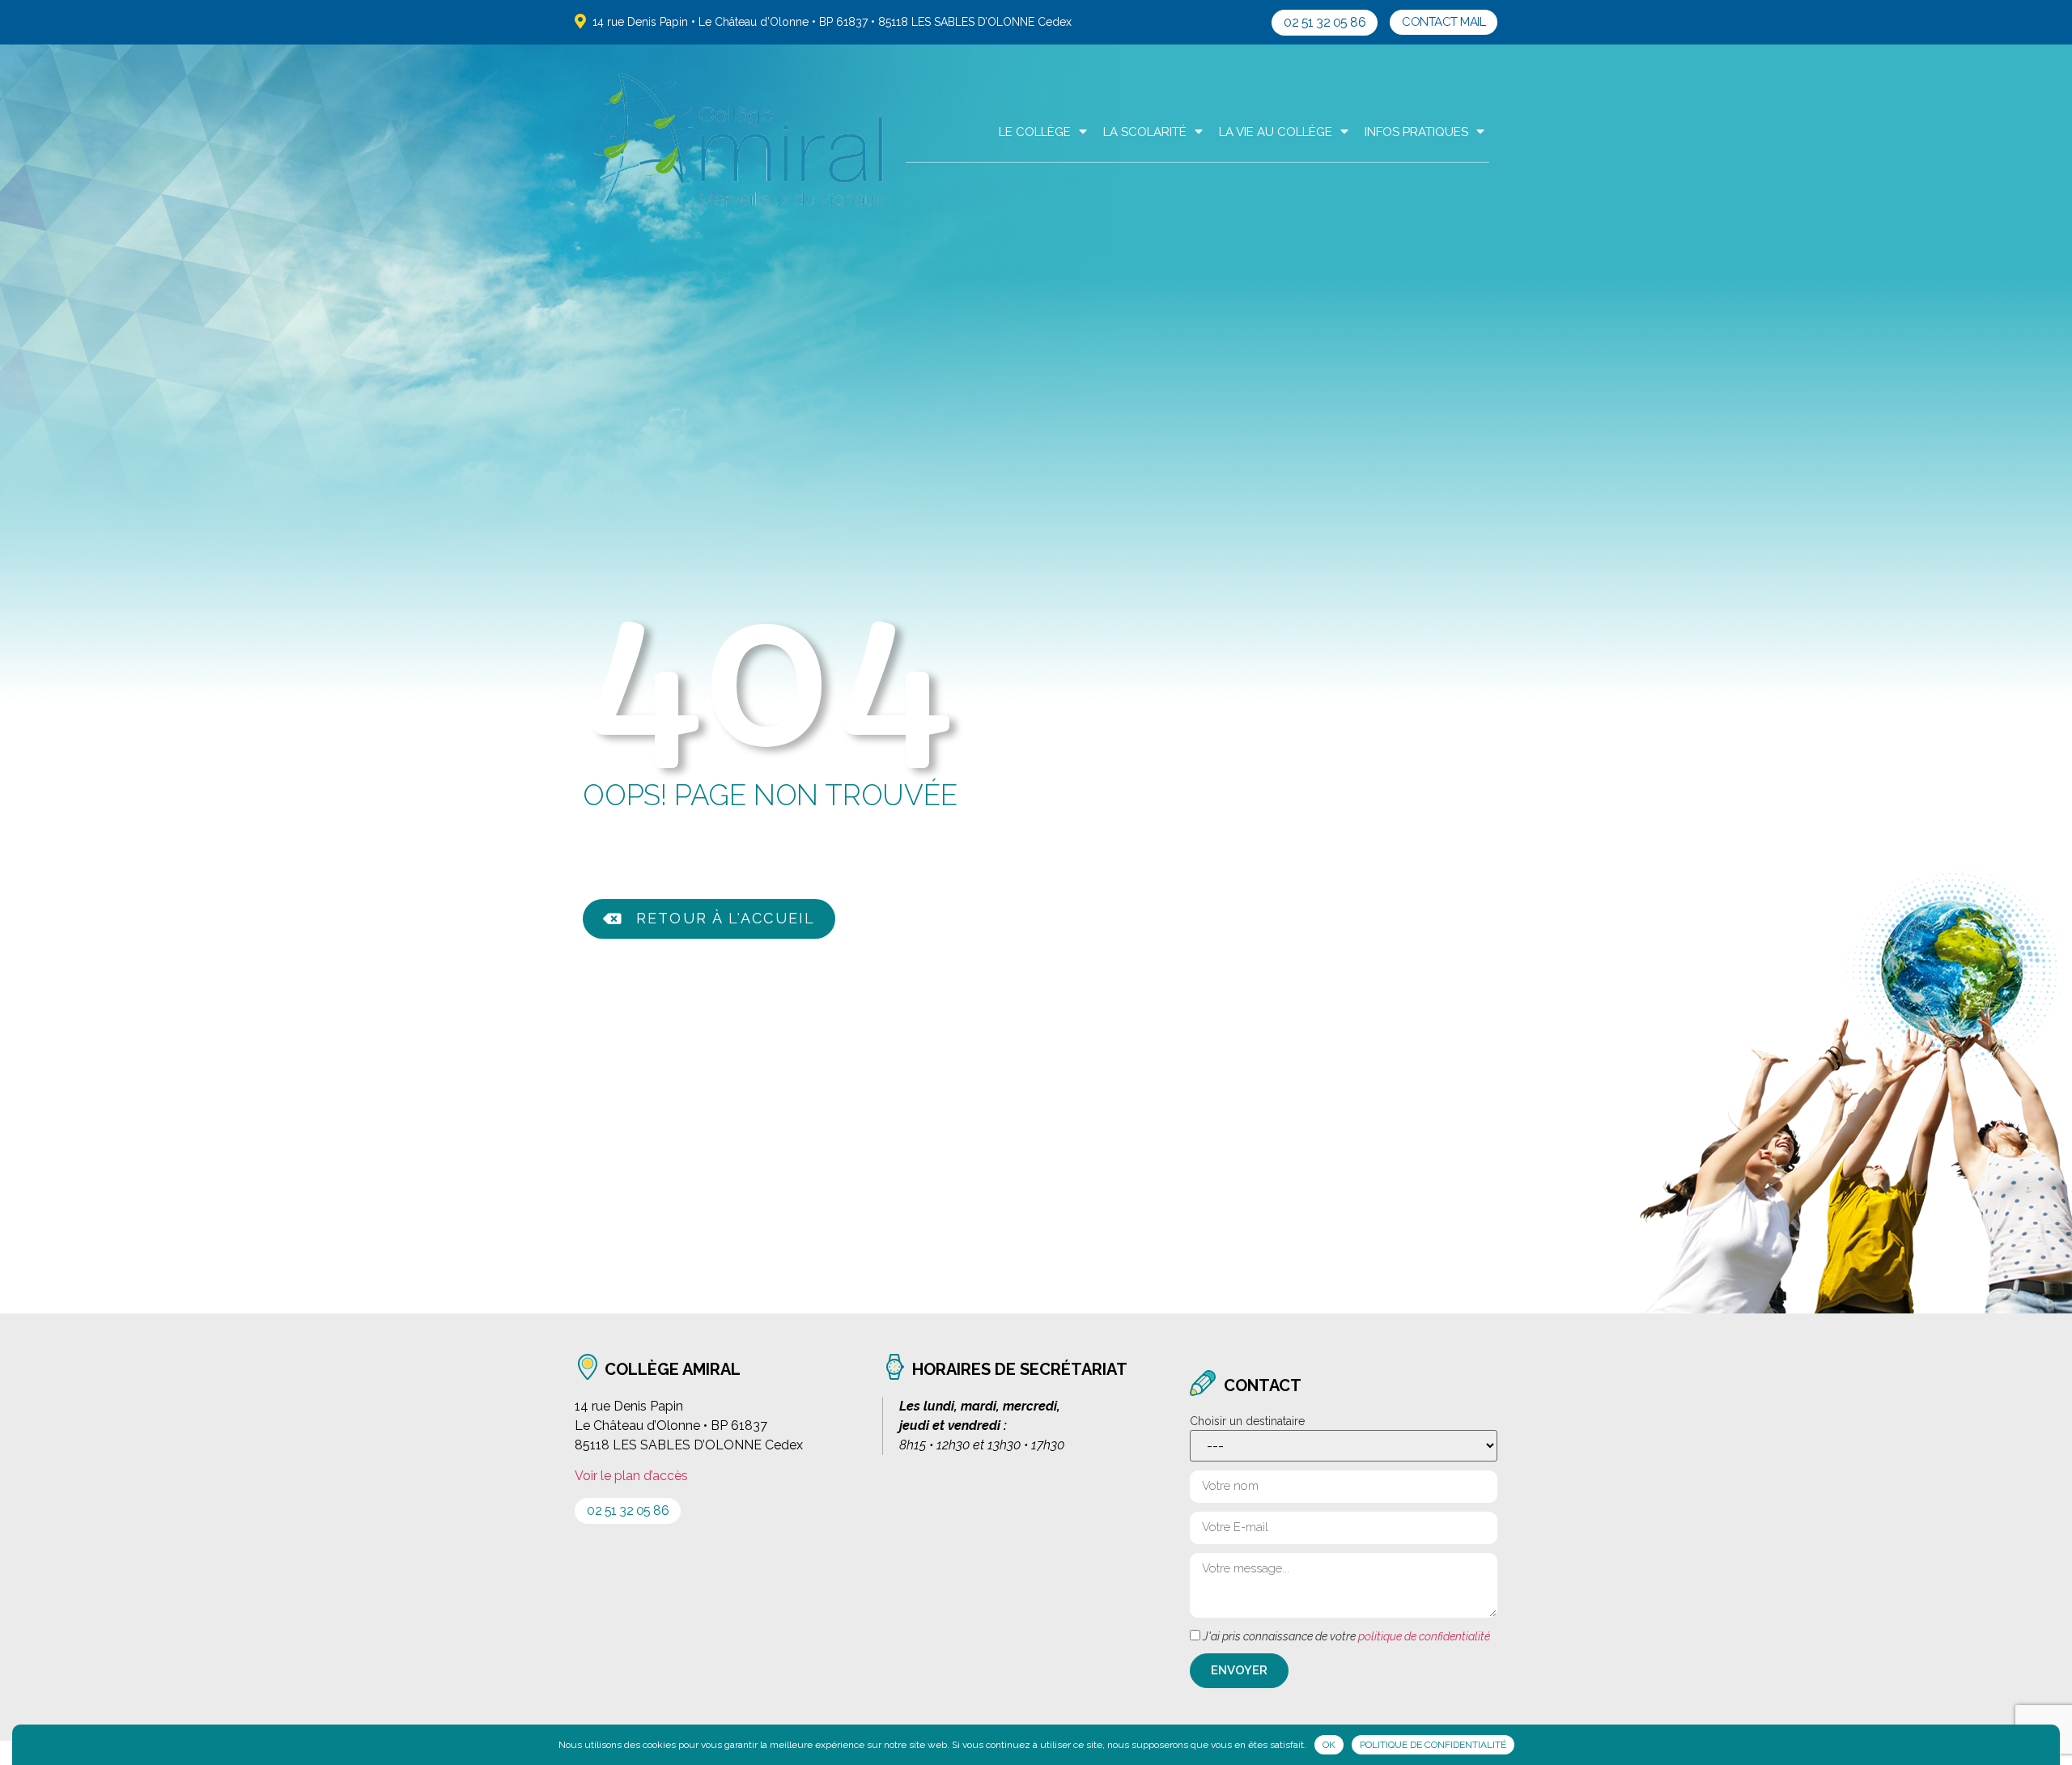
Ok (1329, 1745)
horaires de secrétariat (1020, 1369)
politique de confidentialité (1424, 1636)
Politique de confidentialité (1433, 1745)
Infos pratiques (1416, 132)
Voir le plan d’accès (631, 1476)
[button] (1325, 23)
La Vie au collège (1276, 132)
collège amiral (673, 1369)
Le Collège (1035, 132)
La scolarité (1145, 132)
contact (1263, 1385)
